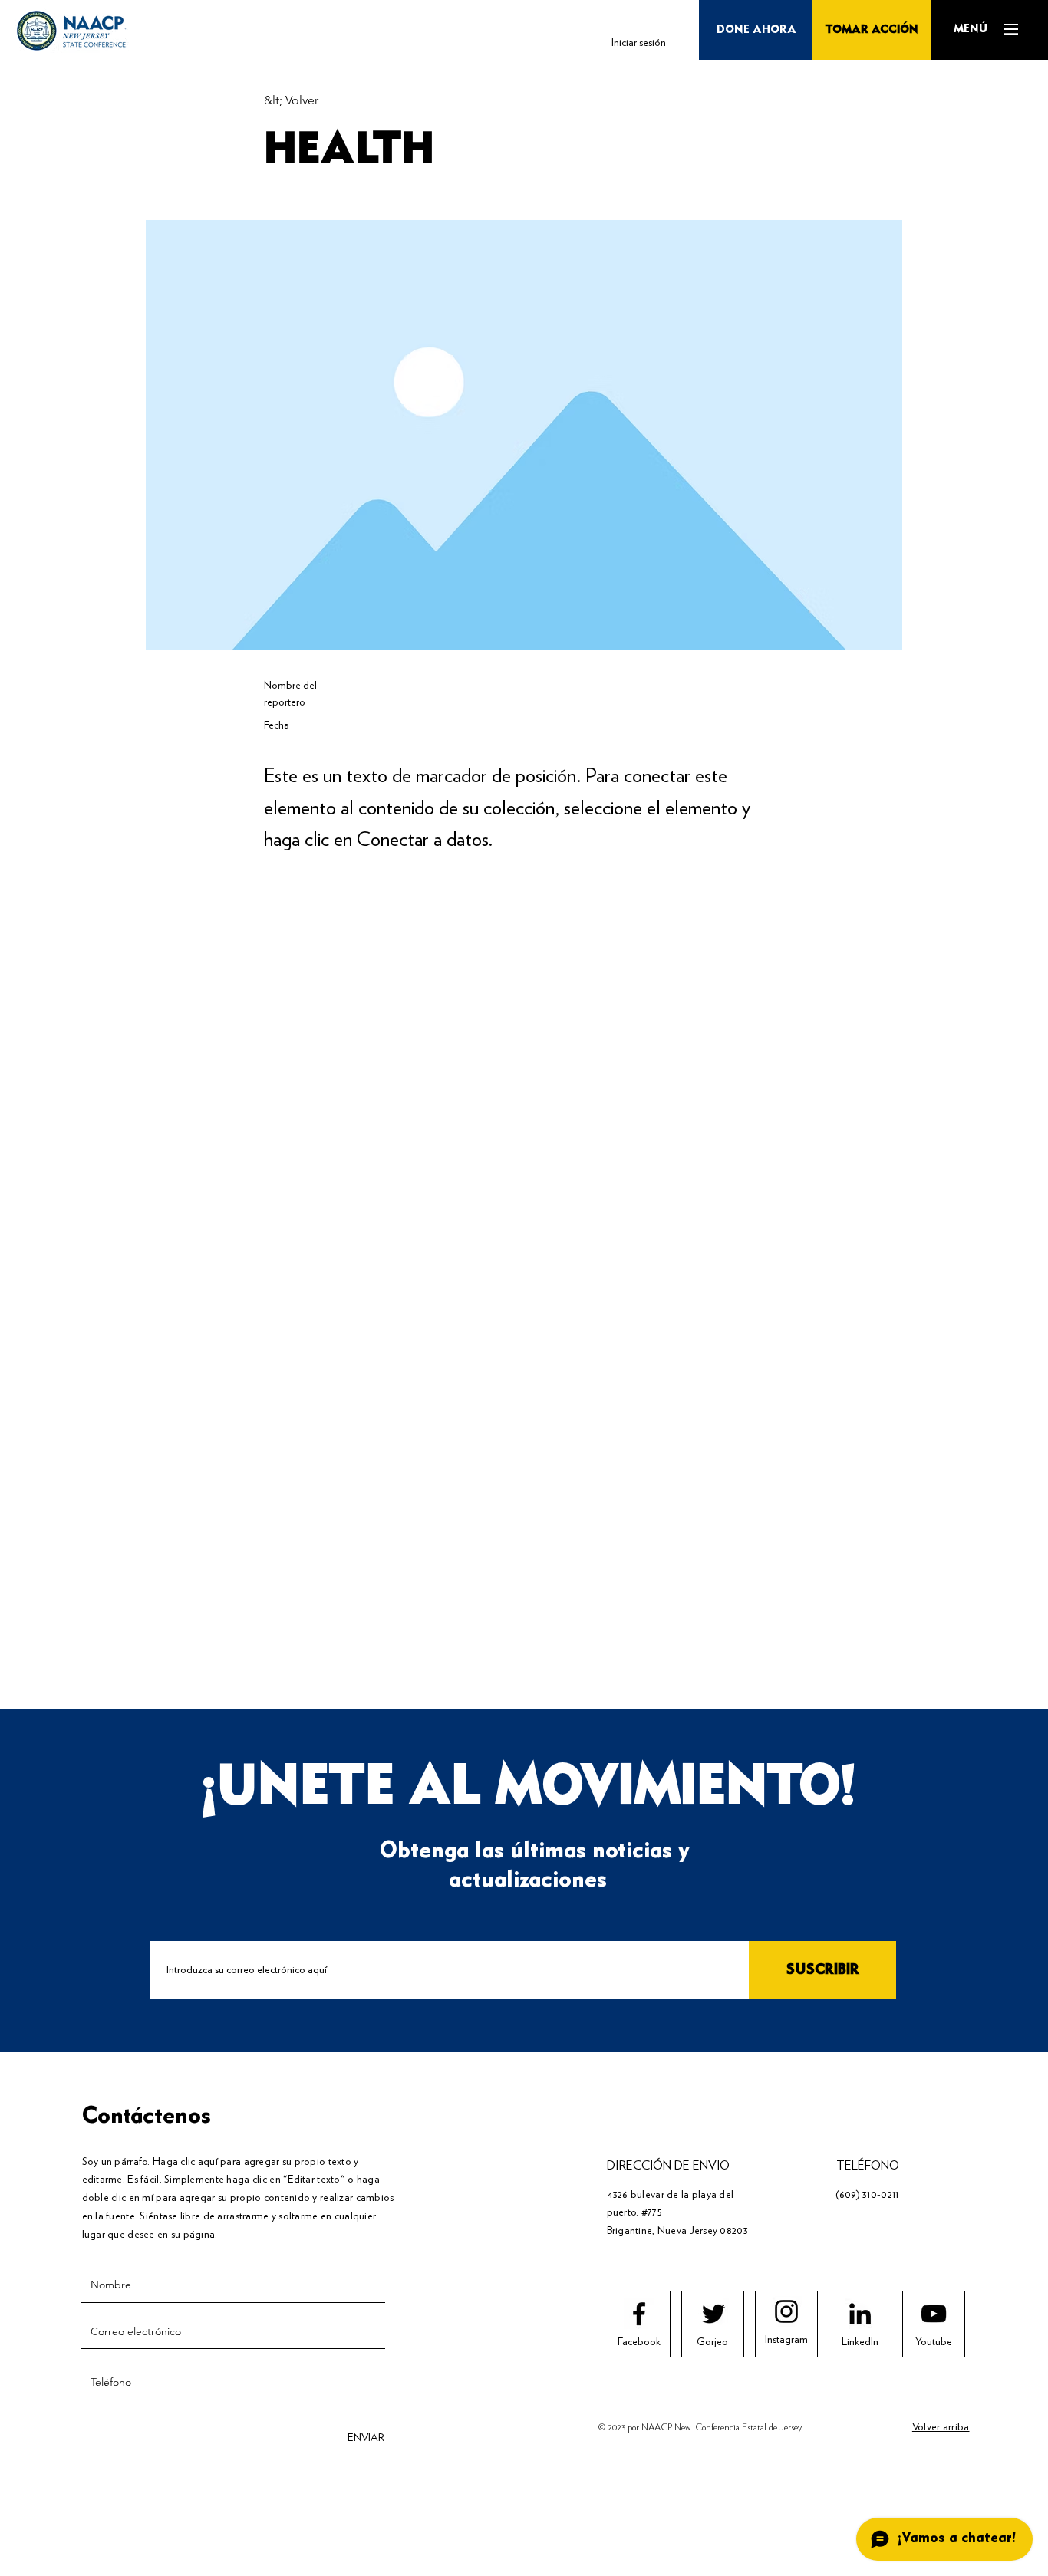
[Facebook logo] (639, 2314)
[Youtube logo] (934, 2314)
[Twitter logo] (713, 2314)
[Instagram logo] (786, 2311)
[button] (970, 29)
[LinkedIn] (860, 2314)
